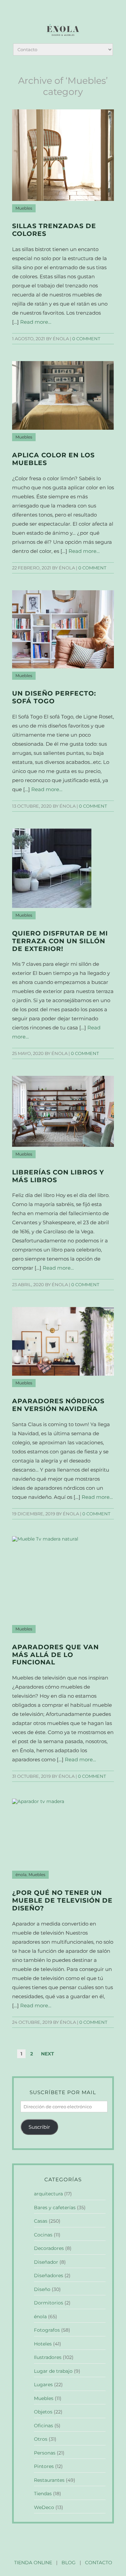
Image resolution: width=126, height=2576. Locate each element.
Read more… (36, 322)
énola (21, 1875)
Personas (45, 2453)
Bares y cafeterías (55, 2208)
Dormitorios (49, 2303)
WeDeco (44, 2507)
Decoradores (49, 2248)
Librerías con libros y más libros (58, 1176)
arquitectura (48, 2194)
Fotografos (47, 2330)
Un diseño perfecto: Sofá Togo (54, 697)
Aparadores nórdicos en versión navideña (58, 1405)
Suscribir (39, 2127)
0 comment (86, 339)
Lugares (43, 2385)
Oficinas (44, 2426)
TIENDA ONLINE (33, 2563)
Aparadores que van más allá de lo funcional (55, 1655)
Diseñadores (49, 2275)
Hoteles (43, 2344)
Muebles (24, 208)
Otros (41, 2439)
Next (48, 2054)
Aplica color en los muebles (53, 459)
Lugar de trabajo (53, 2371)
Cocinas (43, 2235)
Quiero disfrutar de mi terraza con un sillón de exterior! (60, 941)
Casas (41, 2221)
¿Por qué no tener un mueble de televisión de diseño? (62, 1900)
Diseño (42, 2289)
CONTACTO (99, 2563)
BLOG (69, 2563)
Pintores (44, 2466)
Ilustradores (48, 2357)
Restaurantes (49, 2480)
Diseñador (46, 2262)
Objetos (43, 2412)
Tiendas (43, 2494)
